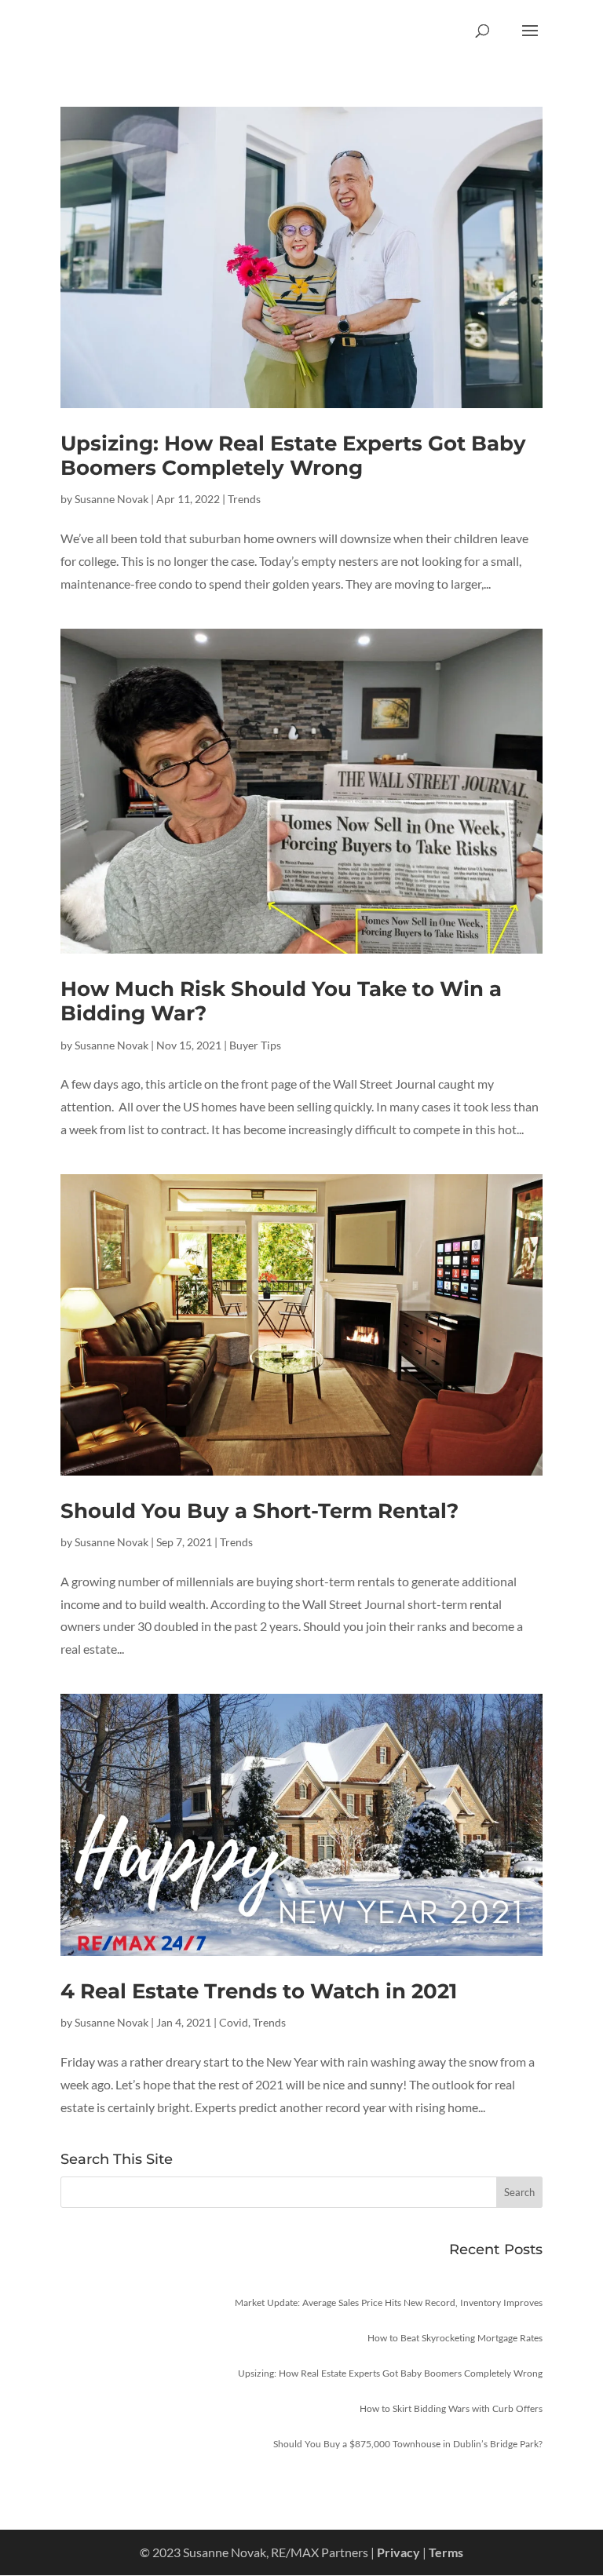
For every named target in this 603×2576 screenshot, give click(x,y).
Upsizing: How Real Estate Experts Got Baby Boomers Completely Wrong (293, 456)
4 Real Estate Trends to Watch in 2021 (259, 1991)
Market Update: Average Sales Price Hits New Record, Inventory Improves (389, 2302)
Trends (244, 499)
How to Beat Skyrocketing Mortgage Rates (455, 2338)
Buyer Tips (255, 1045)
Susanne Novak (111, 499)
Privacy (398, 2552)
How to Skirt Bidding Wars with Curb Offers (451, 2408)
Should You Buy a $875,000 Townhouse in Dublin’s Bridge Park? (408, 2444)
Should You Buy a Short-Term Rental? (259, 1511)
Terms (446, 2552)
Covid (234, 2022)
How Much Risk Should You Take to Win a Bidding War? (281, 1001)
